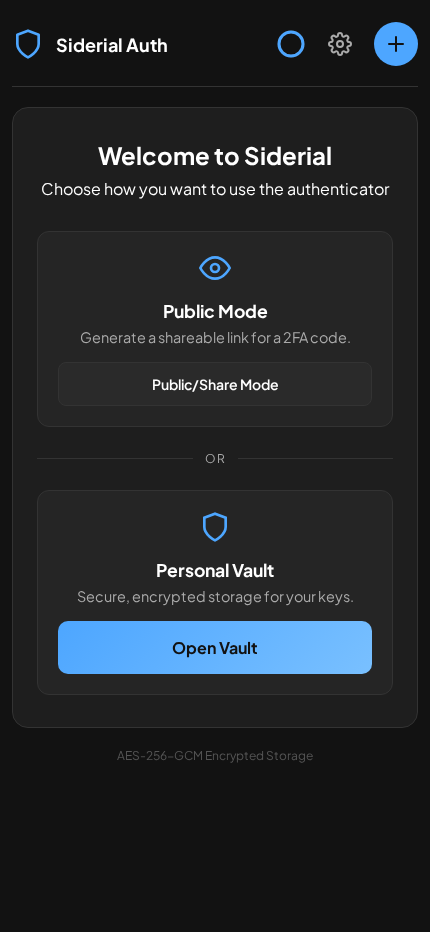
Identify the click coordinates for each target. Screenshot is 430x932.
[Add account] (396, 44)
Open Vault (215, 647)
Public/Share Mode (215, 384)
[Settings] (340, 44)
